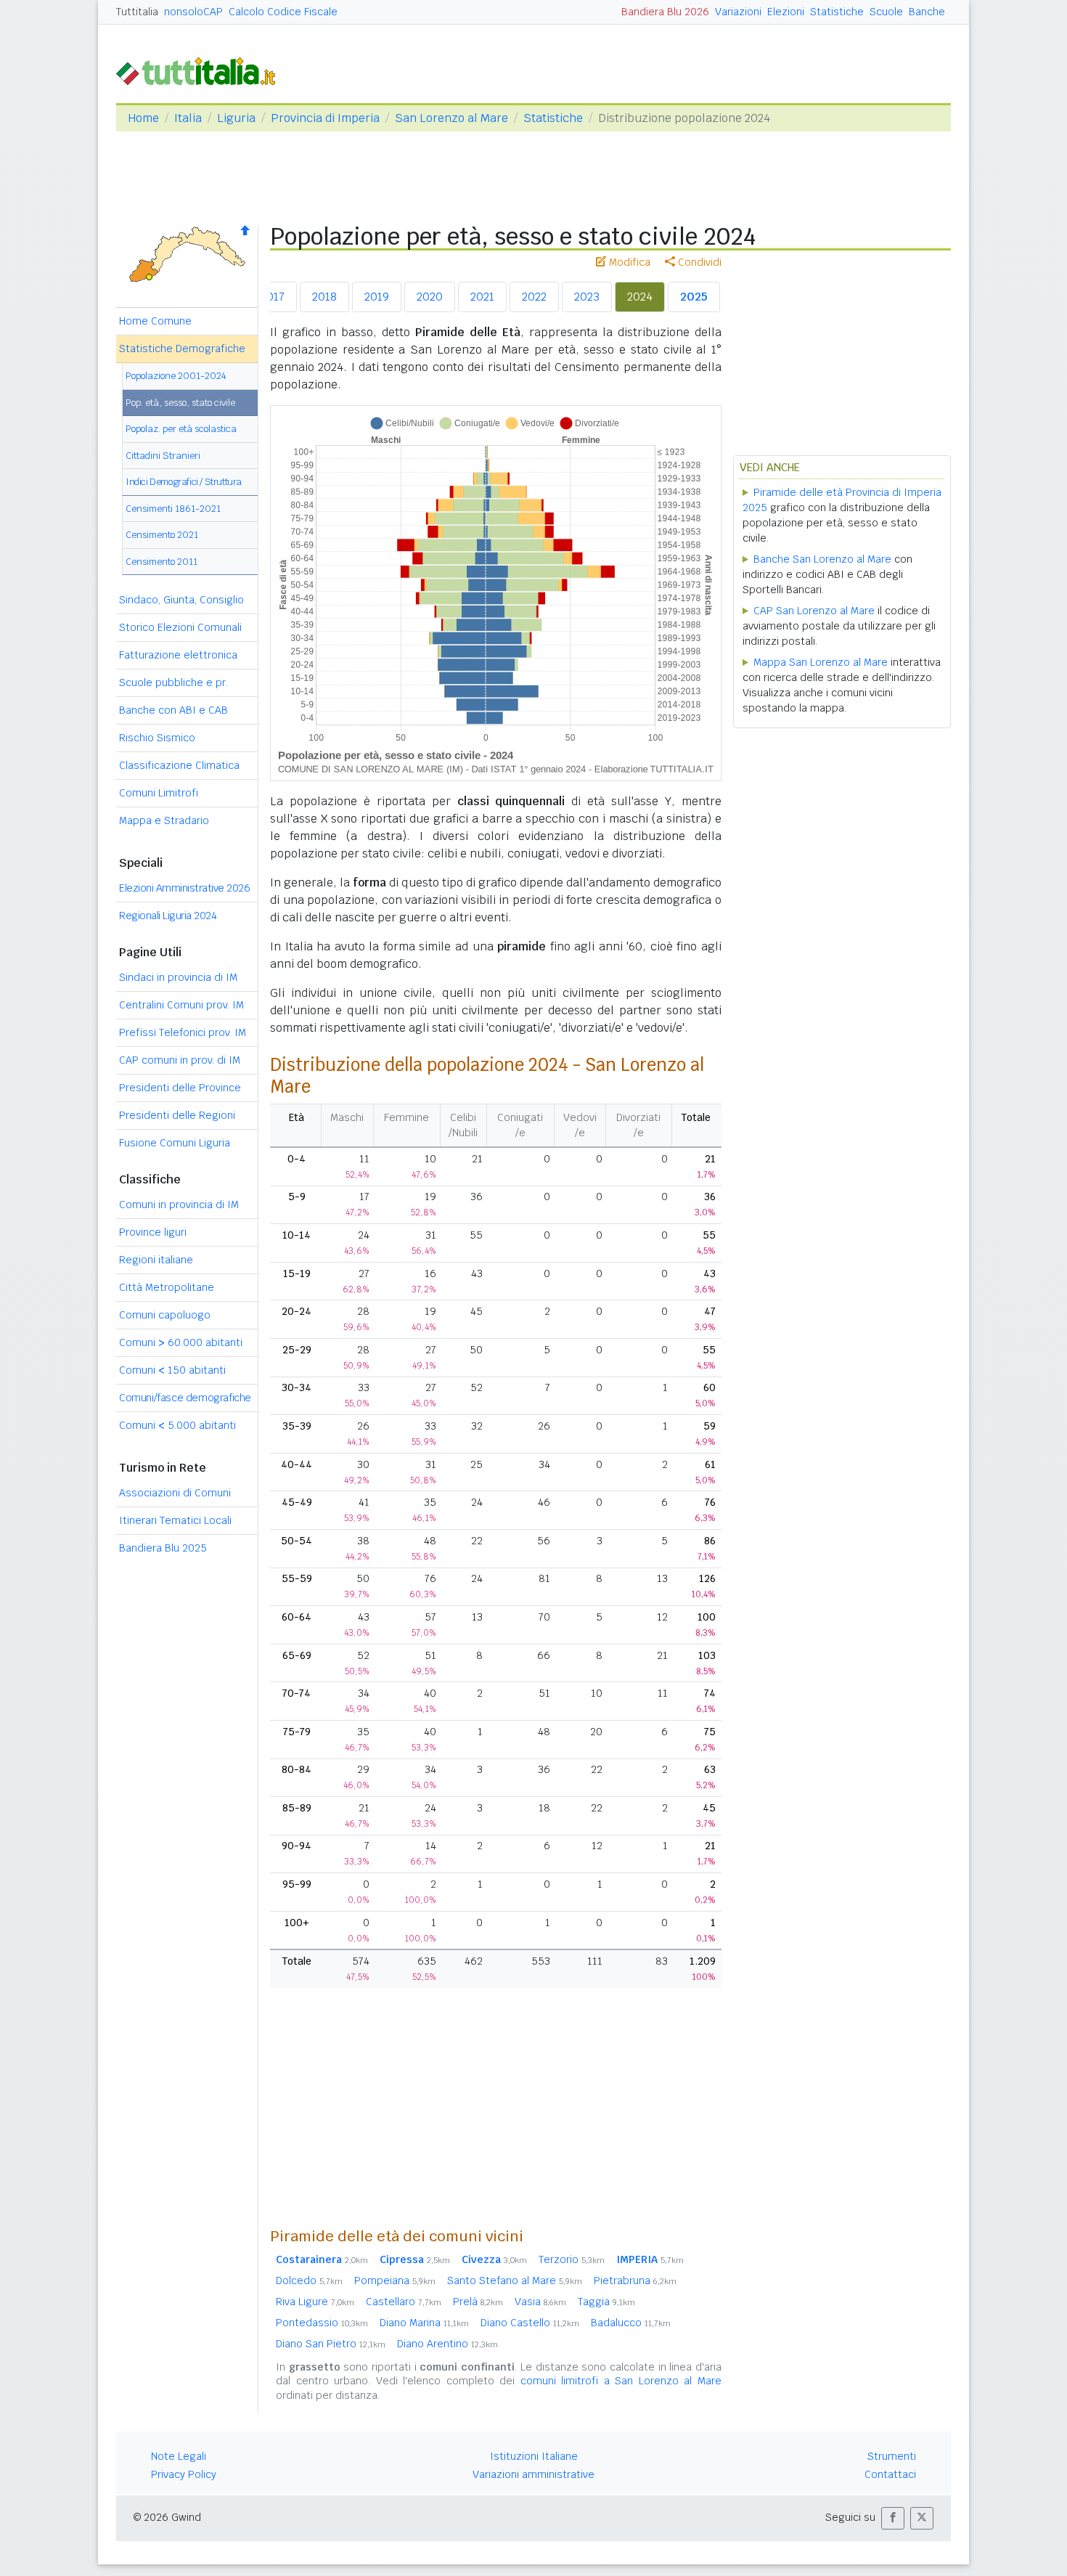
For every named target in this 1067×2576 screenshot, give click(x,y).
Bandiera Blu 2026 (665, 12)
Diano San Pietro (331, 2344)
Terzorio (572, 2259)
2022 (534, 297)
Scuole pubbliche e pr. (173, 682)
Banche (927, 12)
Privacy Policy (184, 2474)
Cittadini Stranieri (163, 456)
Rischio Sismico (157, 738)
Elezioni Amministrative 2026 (184, 888)
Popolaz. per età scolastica (181, 429)
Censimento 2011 (162, 562)
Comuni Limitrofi (159, 793)
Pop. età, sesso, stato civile (180, 403)
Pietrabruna (635, 2281)
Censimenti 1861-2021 (173, 509)
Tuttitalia (137, 12)
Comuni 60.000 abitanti (181, 1342)
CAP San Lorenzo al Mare (814, 611)
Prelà (478, 2302)
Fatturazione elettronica (178, 655)
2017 (273, 297)
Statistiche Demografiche (182, 349)
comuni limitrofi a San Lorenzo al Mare (621, 2381)
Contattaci (890, 2474)
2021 (482, 297)
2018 (324, 297)
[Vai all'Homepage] (202, 70)
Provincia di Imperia (325, 118)
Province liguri (153, 1232)
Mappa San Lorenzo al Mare (821, 662)
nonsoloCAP (193, 12)
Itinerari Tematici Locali (175, 1520)
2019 (377, 297)
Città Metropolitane (167, 1287)
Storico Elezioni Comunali (180, 627)
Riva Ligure (315, 2302)
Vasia (540, 2302)
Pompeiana (395, 2281)
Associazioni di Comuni (175, 1493)
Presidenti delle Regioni (177, 1115)
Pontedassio (322, 2323)
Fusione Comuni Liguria (175, 1143)
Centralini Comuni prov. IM (181, 1005)
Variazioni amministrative (533, 2474)
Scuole (886, 12)
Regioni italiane (156, 1260)
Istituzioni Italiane (534, 2456)
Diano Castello (530, 2323)
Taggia (606, 2302)
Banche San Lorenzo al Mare (822, 559)
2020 (430, 297)
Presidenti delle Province (180, 1088)
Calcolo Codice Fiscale (283, 12)
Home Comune (155, 321)
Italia (188, 118)
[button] (893, 2518)
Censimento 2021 (162, 535)
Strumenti (892, 2456)
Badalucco (631, 2323)
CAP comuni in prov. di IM (180, 1060)
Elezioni (786, 12)
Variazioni (738, 12)
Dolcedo (309, 2281)
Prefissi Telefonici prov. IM (183, 1032)
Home (143, 118)
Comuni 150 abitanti (172, 1370)
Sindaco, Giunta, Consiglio (181, 600)
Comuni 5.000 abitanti (177, 1425)
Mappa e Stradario (164, 820)
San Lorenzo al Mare (451, 118)
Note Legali (179, 2456)
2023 (587, 297)
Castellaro (404, 2302)
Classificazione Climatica (179, 765)
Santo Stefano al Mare (515, 2281)
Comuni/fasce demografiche (185, 1398)
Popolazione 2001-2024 (176, 376)
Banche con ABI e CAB (173, 710)
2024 (640, 297)
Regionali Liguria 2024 (168, 916)
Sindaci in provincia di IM (178, 977)
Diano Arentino (447, 2344)
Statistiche (837, 12)
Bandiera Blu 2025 (163, 1548)
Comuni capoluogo (165, 1315)
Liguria (236, 118)
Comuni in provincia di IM (179, 1205)
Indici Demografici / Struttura (184, 482)
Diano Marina (424, 2323)
